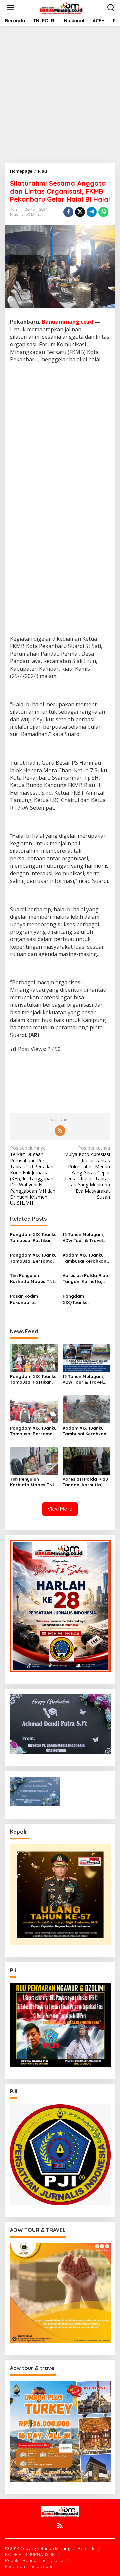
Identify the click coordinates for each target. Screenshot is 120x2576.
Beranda (87, 2548)
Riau (14, 214)
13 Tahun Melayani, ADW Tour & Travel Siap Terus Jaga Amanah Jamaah (83, 1238)
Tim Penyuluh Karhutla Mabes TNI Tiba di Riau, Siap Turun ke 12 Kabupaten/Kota (32, 1279)
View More (60, 1509)
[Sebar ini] (68, 212)
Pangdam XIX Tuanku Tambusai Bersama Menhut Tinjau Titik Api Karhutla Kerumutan (33, 1258)
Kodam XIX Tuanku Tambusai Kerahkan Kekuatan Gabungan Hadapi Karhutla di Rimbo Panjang (85, 1258)
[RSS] (60, 1131)
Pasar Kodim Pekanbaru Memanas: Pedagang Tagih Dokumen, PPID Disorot (33, 1299)
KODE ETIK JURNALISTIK (30, 2554)
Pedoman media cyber (29, 2566)
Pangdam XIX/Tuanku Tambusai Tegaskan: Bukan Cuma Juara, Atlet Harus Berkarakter (85, 1299)
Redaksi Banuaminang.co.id (34, 2560)
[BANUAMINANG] (61, 7)
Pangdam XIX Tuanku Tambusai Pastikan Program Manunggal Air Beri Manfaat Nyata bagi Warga (33, 1238)
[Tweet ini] (80, 212)
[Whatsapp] (103, 212)
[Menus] (10, 8)
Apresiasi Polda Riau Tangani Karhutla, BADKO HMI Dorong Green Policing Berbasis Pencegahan (85, 1279)
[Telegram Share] (92, 212)
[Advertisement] (60, 95)
